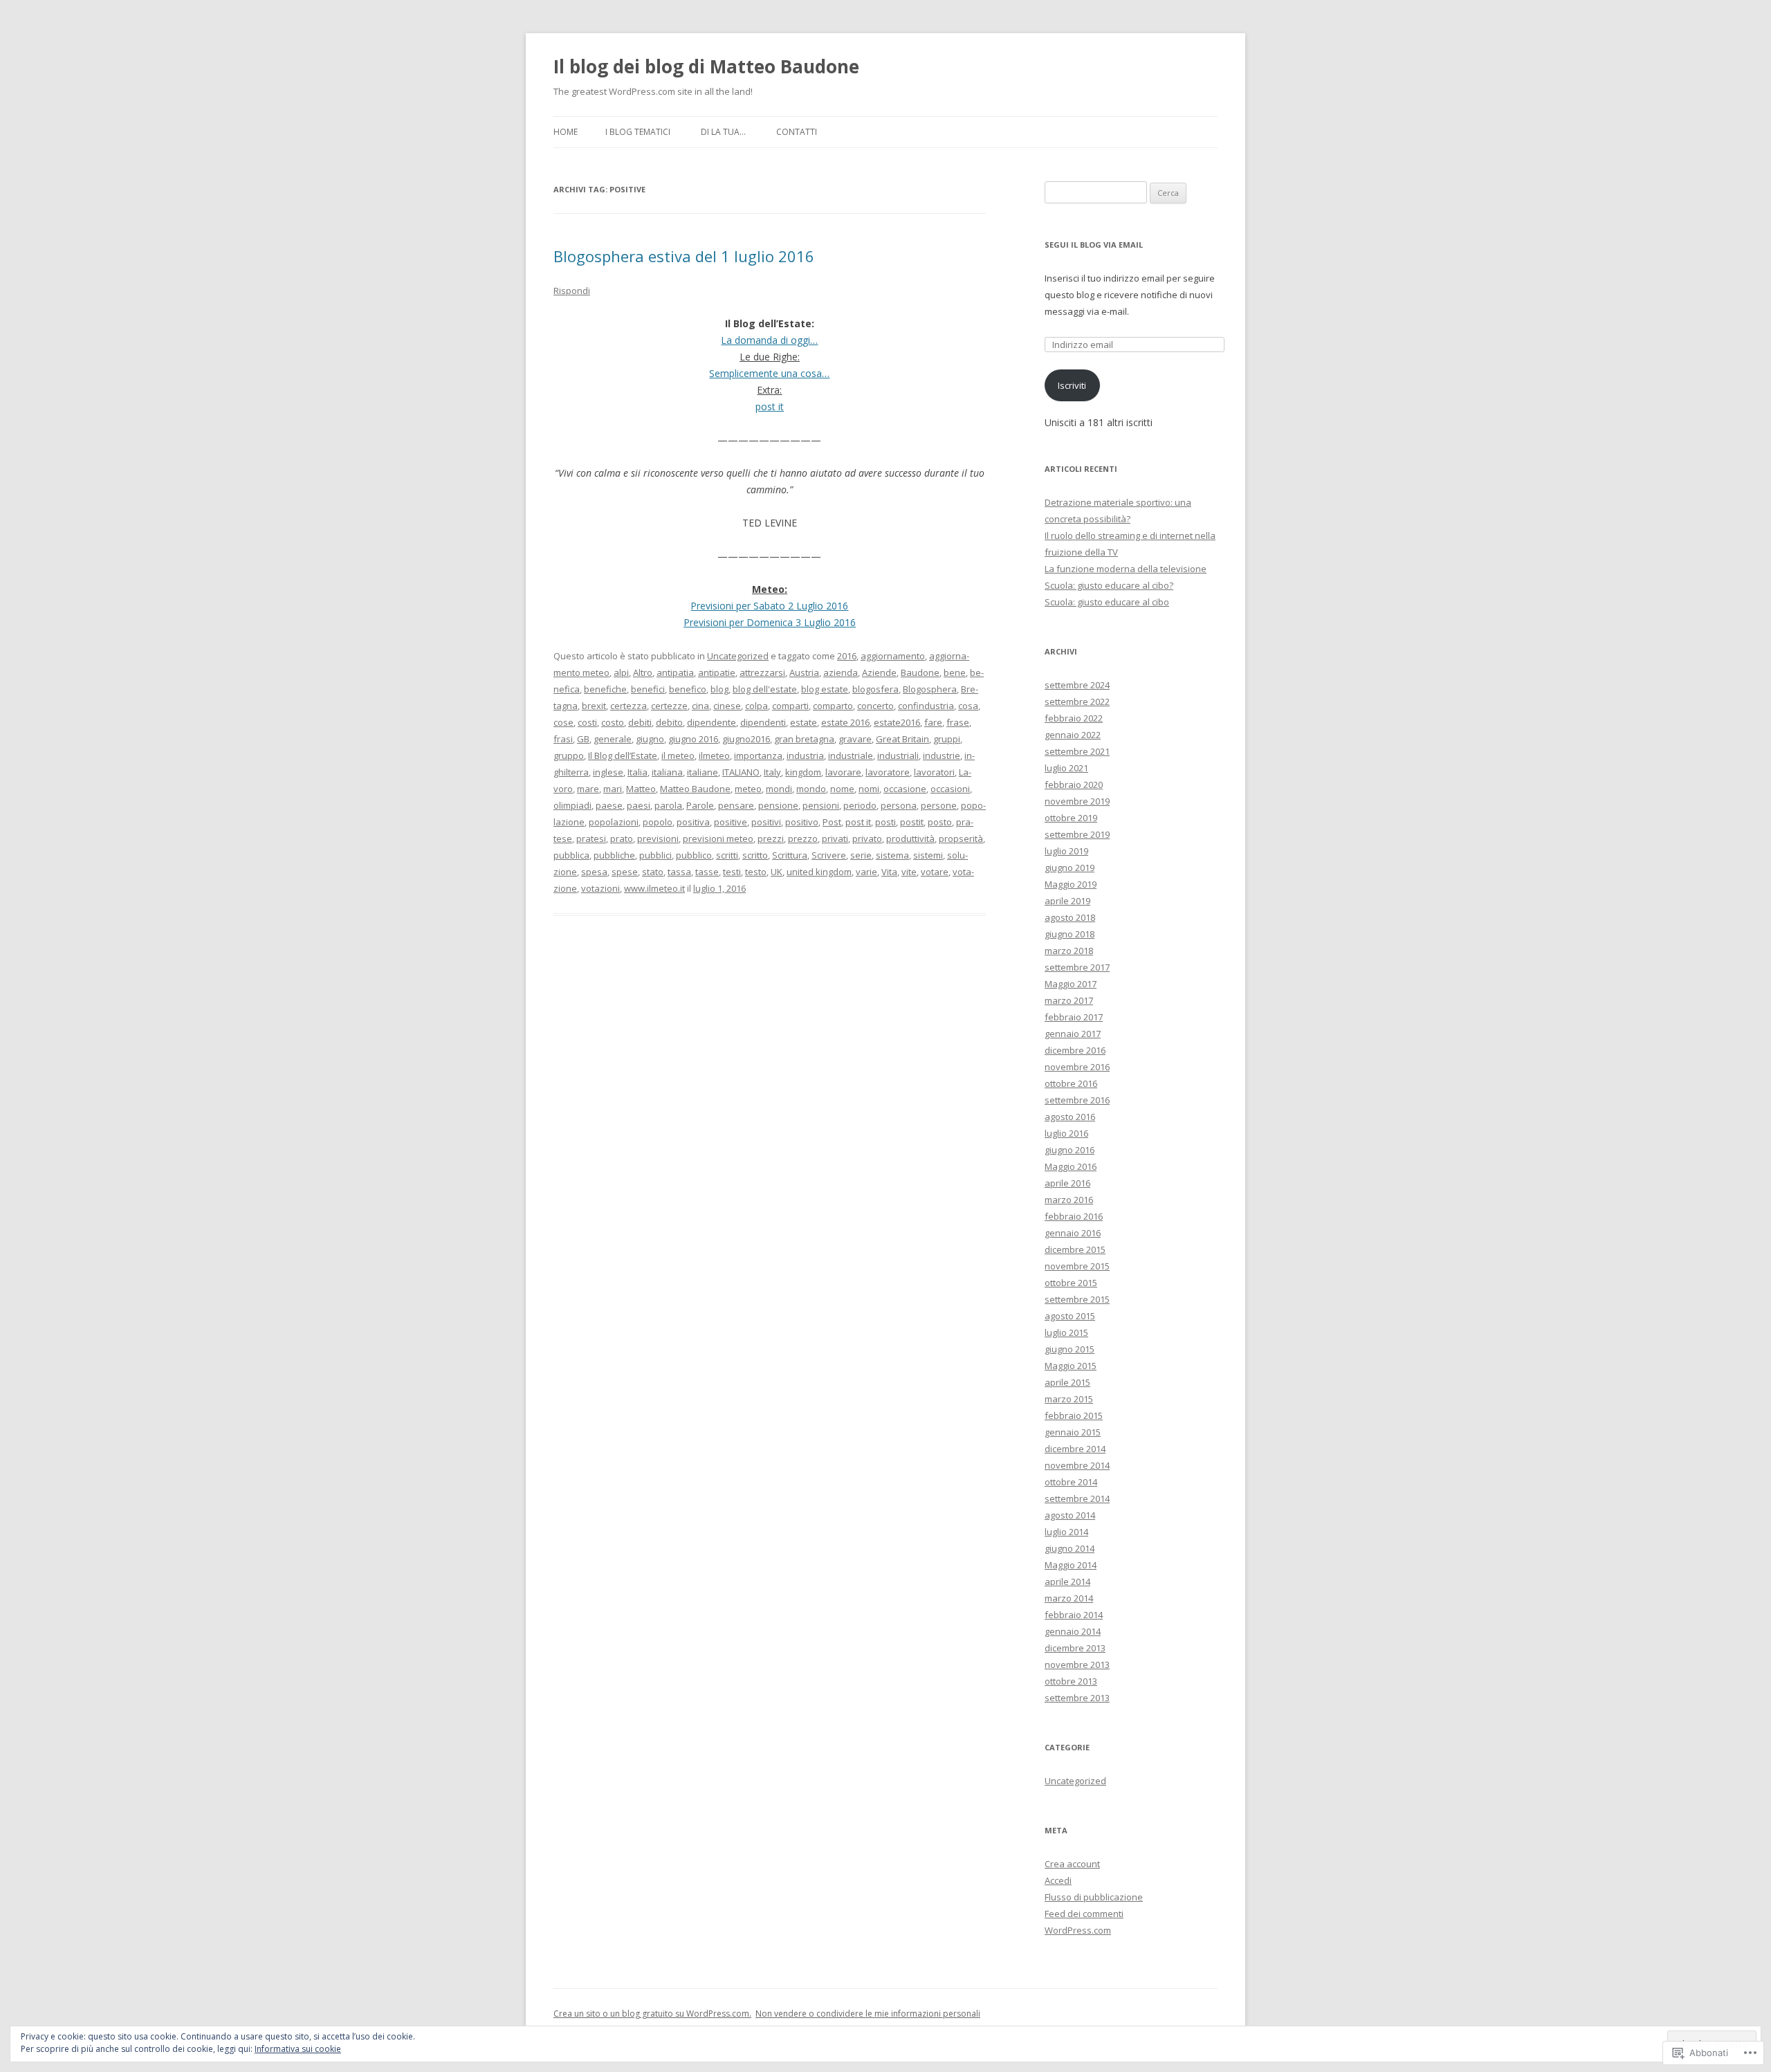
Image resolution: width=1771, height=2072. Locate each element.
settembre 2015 (1077, 1299)
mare (588, 789)
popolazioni (614, 822)
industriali (898, 755)
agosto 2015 (1070, 1316)
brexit (594, 706)
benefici (648, 689)
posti (885, 822)
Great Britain (902, 739)
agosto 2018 (1070, 917)
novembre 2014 (1077, 1465)
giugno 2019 (1070, 868)
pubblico (694, 855)
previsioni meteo (718, 838)
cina (700, 706)
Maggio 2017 (1071, 984)
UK (777, 872)
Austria (804, 672)
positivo (802, 822)
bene (955, 672)
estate (804, 722)
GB (583, 739)
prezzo (803, 838)
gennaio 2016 (1073, 1233)
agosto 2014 (1070, 1515)
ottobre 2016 (1071, 1083)
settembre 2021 (1077, 751)
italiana (667, 772)
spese (625, 872)
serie (861, 855)
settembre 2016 (1077, 1100)
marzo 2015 (1069, 1399)
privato (867, 838)
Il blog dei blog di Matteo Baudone (706, 66)
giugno (650, 739)
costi (587, 722)
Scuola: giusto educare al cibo (1107, 602)
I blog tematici (638, 132)
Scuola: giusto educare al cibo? (1109, 585)
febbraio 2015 (1074, 1415)
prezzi (771, 838)
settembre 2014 (1077, 1498)
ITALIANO (741, 772)
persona (899, 805)
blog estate (825, 689)
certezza (628, 706)
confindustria (926, 706)
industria (805, 755)
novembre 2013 (1077, 1665)
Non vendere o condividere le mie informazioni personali (868, 2014)
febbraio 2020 (1074, 785)
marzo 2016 (1069, 1200)
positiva (693, 822)
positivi (766, 822)
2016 (847, 656)
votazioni (600, 888)
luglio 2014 (1066, 1532)
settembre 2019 (1077, 834)
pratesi (591, 838)
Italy (772, 772)
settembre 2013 (1077, 1698)
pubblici (655, 855)
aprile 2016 (1067, 1183)
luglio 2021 (1066, 768)
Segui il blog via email (1094, 245)
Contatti (797, 132)
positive (731, 822)
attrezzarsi (762, 672)
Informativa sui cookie (298, 2049)
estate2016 (897, 722)
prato (622, 838)
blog (719, 689)
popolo (658, 822)
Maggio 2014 (1071, 1565)
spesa (594, 872)
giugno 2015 (1070, 1349)
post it (770, 406)
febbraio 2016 (1074, 1216)
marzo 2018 (1069, 951)
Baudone (920, 672)
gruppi (947, 739)
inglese (608, 772)
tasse (707, 872)
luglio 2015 (1066, 1332)
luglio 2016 (1066, 1133)
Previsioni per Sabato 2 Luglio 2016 (769, 606)
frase (958, 722)
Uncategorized (738, 656)
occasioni (950, 789)
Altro (643, 672)
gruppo (569, 755)
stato (653, 872)
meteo (748, 789)
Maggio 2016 (1071, 1166)
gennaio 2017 (1073, 1034)
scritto (755, 855)
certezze (669, 706)
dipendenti (763, 722)
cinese (727, 706)
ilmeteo (714, 755)
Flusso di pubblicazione (1094, 1897)
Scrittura (790, 855)
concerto (875, 706)
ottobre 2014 (1071, 1482)
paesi (639, 805)
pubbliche (614, 855)
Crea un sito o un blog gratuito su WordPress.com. (652, 2014)
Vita (889, 872)
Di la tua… (723, 132)
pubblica (571, 855)
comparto (833, 706)
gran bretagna (804, 739)
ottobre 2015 (1071, 1283)
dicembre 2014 (1075, 1449)
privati (835, 838)
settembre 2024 (1077, 685)
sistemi (928, 855)
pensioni (821, 805)
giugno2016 (746, 739)
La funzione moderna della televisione (1126, 569)
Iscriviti (1072, 385)
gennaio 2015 (1073, 1432)
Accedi (1058, 1880)
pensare (736, 805)
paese (609, 805)
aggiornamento (893, 656)
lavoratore (888, 772)
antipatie (717, 672)
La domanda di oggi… (769, 340)
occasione (905, 789)
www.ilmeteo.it (654, 888)
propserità (961, 838)
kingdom (803, 772)
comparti (790, 706)
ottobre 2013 (1071, 1681)
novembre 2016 (1077, 1067)
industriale (851, 755)
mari (613, 789)
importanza (758, 755)
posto (940, 822)
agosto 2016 (1070, 1117)
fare (933, 722)
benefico (688, 689)
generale (613, 739)
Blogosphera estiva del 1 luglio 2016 (684, 256)
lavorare (843, 772)
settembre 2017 (1077, 967)
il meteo (678, 755)
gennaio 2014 (1073, 1631)
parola (668, 805)
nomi (869, 789)
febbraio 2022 (1074, 718)
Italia (637, 772)
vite (909, 872)
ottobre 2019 (1071, 818)
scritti (727, 855)
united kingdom (819, 872)
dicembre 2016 (1075, 1050)
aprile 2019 (1067, 901)
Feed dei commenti (1084, 1914)
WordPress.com (1078, 1930)
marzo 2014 (1069, 1598)
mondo (811, 789)
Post (832, 822)
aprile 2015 (1067, 1382)
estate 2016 (845, 722)
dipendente (712, 722)
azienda (841, 672)
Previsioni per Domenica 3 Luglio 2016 (770, 622)
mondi (779, 789)
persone (939, 805)
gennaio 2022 (1073, 735)
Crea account (1072, 1864)
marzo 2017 (1069, 1000)
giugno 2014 (1070, 1548)
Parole (700, 805)
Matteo (641, 789)
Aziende (879, 672)
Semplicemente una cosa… (769, 373)
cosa (968, 706)
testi (732, 872)
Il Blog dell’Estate (623, 755)
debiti (640, 722)
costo (613, 722)
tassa (679, 872)
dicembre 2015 (1075, 1249)
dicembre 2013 (1075, 1648)
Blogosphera (930, 689)
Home (566, 132)
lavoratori (934, 772)
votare (935, 872)
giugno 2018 (1070, 934)
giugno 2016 (693, 739)
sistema (892, 855)
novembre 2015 (1077, 1266)
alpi (621, 672)
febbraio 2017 (1074, 1017)
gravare (855, 739)
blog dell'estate (765, 689)
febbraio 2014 (1074, 1615)
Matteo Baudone (695, 789)
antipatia (675, 672)
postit (912, 822)
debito (669, 722)
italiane (703, 772)
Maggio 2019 (1071, 884)
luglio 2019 (1066, 851)
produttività (910, 838)
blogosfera (875, 689)
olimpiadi (572, 805)
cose (563, 722)
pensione (778, 805)
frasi (563, 739)
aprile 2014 (1067, 1581)
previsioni (658, 838)
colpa (756, 706)
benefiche (605, 689)
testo (756, 872)
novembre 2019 (1077, 801)
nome (842, 789)
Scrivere (829, 855)
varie (866, 872)
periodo (860, 805)
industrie (942, 755)
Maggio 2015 (1071, 1366)
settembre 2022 (1077, 702)
